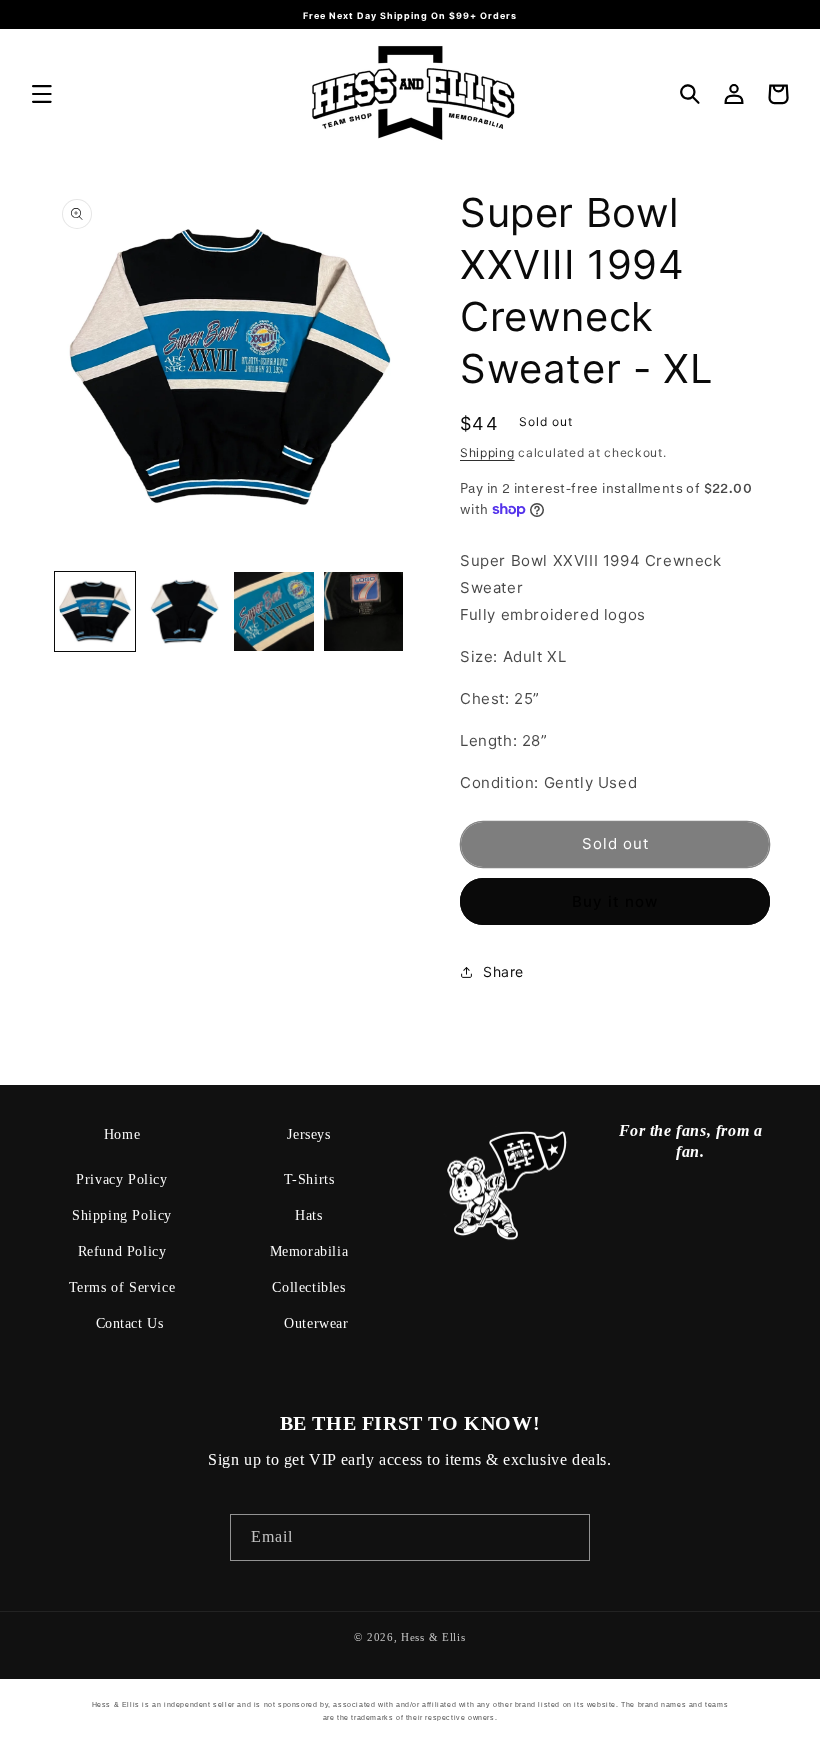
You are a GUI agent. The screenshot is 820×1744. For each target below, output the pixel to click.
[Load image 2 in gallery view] (185, 612)
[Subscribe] (567, 1537)
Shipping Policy (122, 1215)
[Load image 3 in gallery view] (274, 612)
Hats (308, 1215)
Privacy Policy (121, 1179)
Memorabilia (309, 1251)
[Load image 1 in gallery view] (95, 612)
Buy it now (615, 901)
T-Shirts (309, 1179)
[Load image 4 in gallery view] (364, 612)
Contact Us (130, 1323)
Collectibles (308, 1287)
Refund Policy (122, 1251)
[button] (42, 94)
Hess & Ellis (433, 1637)
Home (122, 1134)
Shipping (487, 452)
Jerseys (308, 1134)
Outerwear (316, 1323)
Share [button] (503, 971)
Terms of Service (122, 1287)
